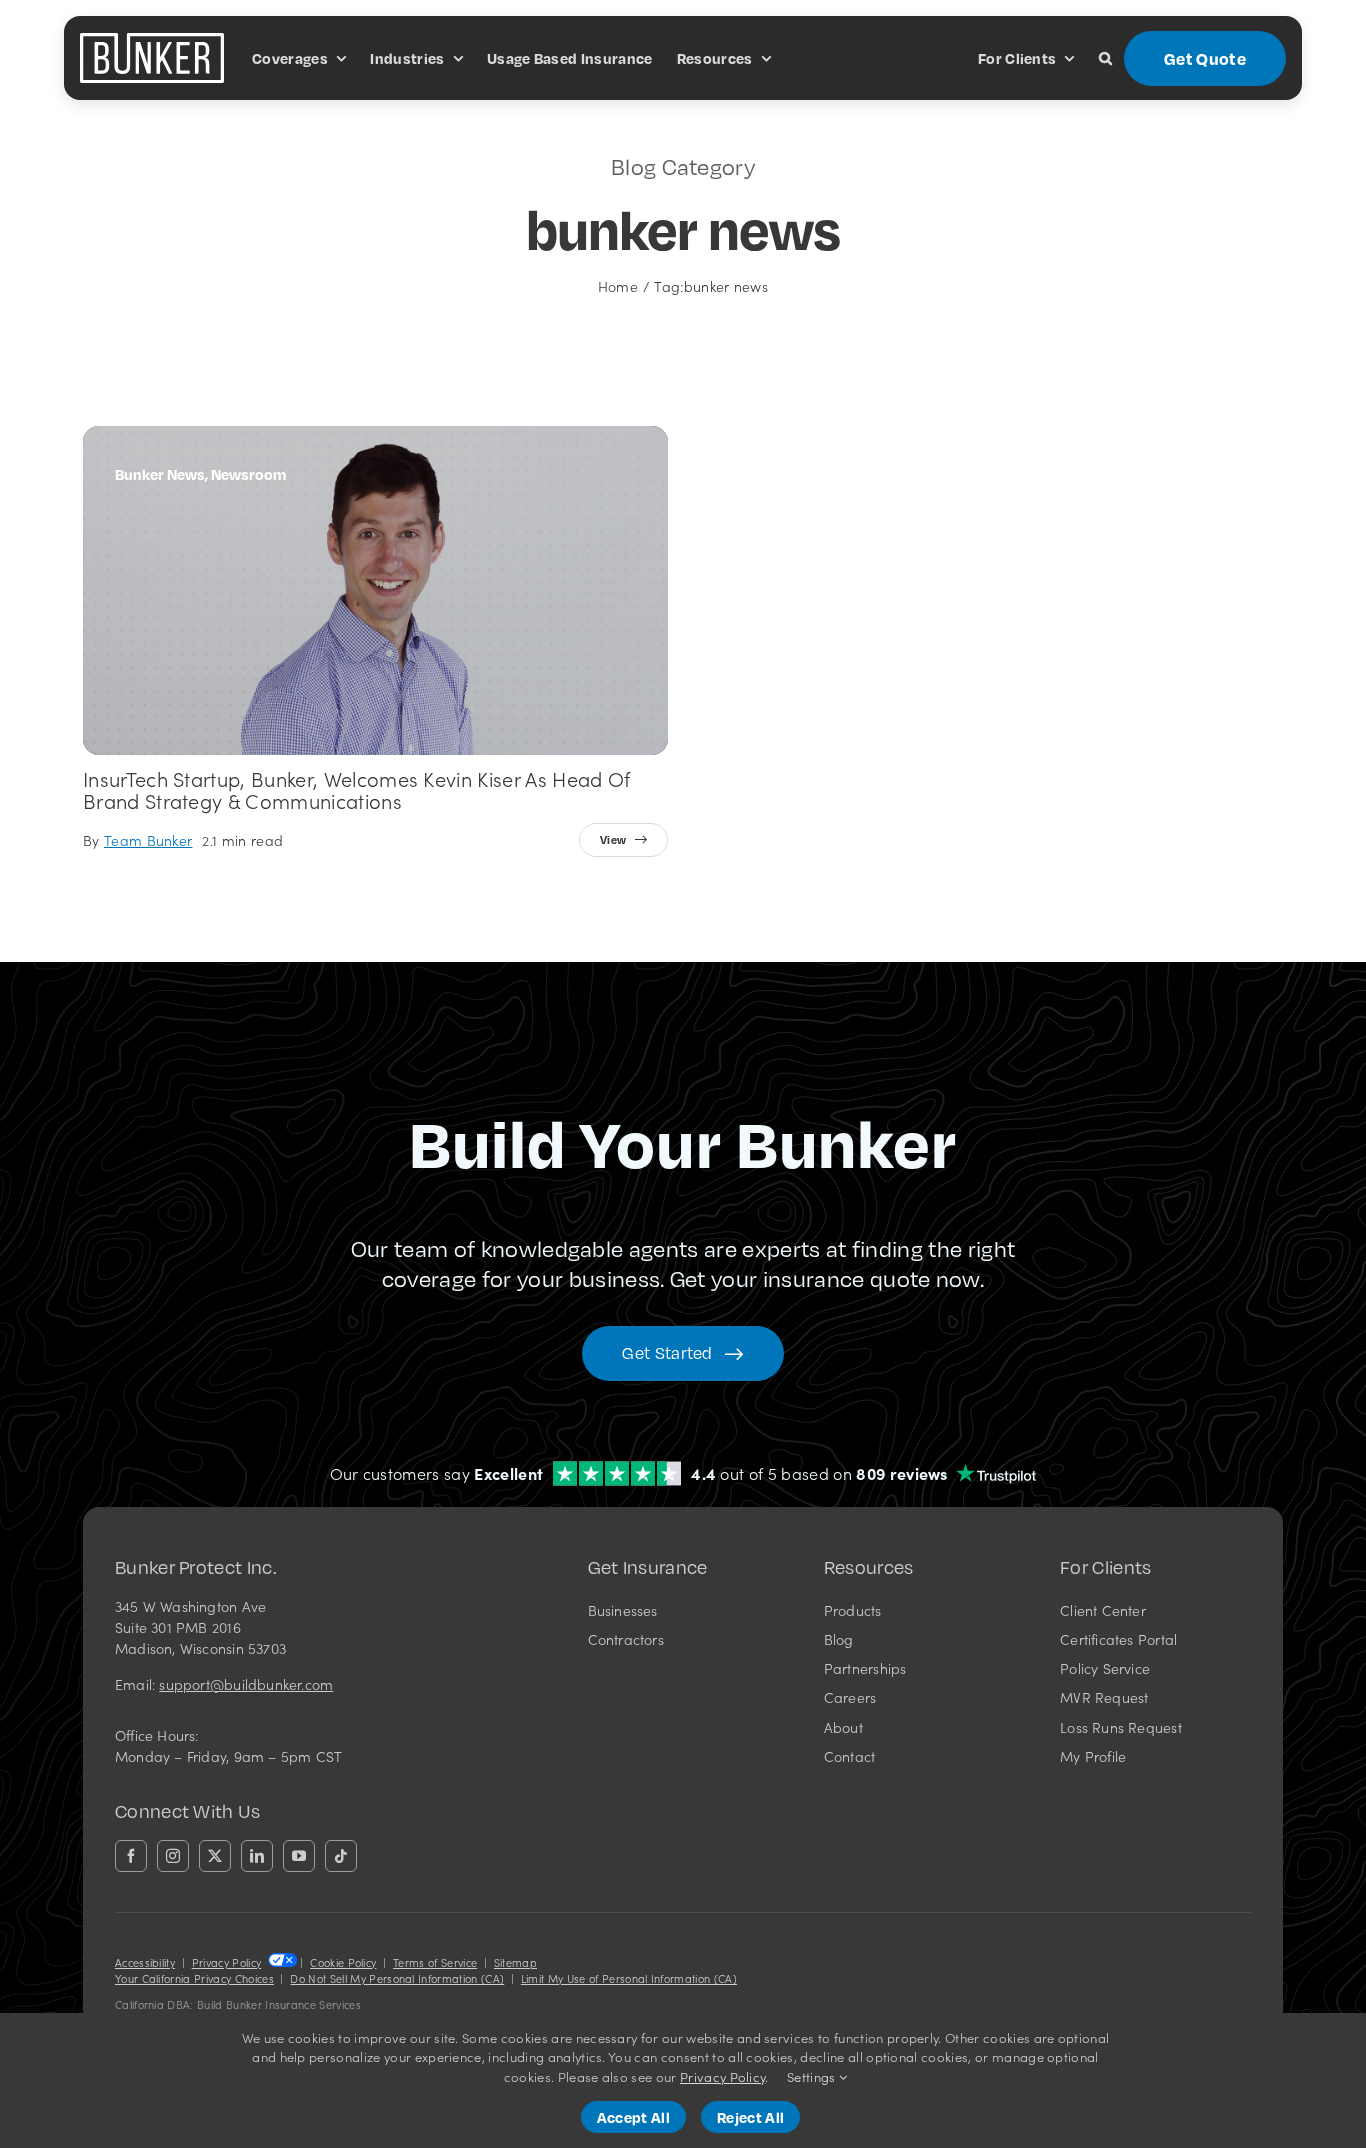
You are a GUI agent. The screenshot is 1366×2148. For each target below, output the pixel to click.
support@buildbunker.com (246, 1684)
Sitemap (515, 1962)
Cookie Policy (343, 1962)
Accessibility (145, 1962)
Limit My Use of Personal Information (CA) (629, 1978)
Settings (813, 2076)
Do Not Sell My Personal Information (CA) (397, 1978)
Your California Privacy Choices (194, 1978)
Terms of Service (435, 1962)
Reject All (750, 2117)
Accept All (633, 2117)
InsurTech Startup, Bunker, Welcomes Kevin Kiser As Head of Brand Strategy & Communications (357, 789)
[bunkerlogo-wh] (152, 41)
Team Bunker (148, 840)
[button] (1105, 58)
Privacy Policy (226, 1962)
